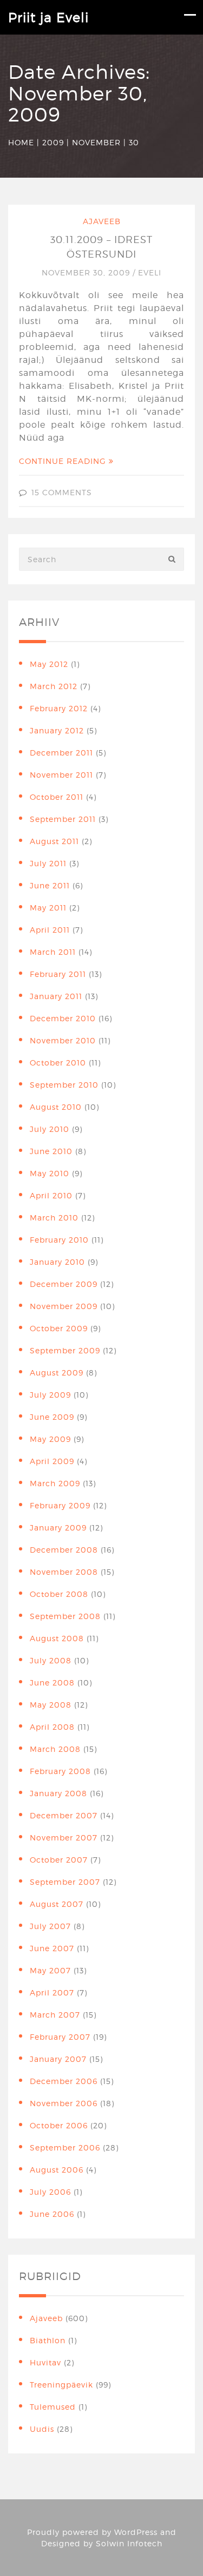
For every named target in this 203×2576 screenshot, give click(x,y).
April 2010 (51, 1195)
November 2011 (61, 775)
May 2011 (48, 908)
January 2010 (57, 1262)
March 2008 (55, 1749)
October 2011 (57, 797)
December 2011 (61, 753)
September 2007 (65, 1882)
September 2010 (64, 1085)
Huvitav (45, 2362)
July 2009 (50, 1395)
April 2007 (52, 1992)
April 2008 (52, 1727)
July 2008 (51, 1660)
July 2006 (50, 2192)
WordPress (136, 2532)
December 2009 (64, 1284)
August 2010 (56, 1107)
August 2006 (57, 2170)
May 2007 (50, 1970)
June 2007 (52, 1948)
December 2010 (63, 1018)
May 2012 (49, 664)
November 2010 (63, 1040)
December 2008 (64, 1550)
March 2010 (54, 1218)
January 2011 (56, 996)
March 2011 (53, 952)
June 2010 (51, 1151)
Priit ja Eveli (48, 18)
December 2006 (64, 2081)
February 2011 (58, 974)
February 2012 (59, 708)
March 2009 (55, 1483)
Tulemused (53, 2407)
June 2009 (52, 1417)
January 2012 (57, 730)
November (96, 142)
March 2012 (54, 686)
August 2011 (54, 841)
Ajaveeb (102, 221)
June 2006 (52, 2214)
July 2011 (48, 863)
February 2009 (60, 1505)
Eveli (150, 272)
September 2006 (65, 2147)
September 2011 (63, 819)
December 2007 (64, 1815)
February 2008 (60, 1771)
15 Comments (62, 492)
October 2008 (59, 1594)
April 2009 (52, 1461)
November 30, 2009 (87, 272)
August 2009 (57, 1373)
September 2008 (65, 1616)
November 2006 (64, 2103)
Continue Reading (64, 461)
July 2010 (50, 1129)
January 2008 (58, 1793)
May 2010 (50, 1173)
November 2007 (64, 1837)
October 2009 (59, 1328)
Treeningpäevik (61, 2385)
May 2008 (51, 1705)
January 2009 (58, 1528)
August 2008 (57, 1638)
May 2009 (50, 1439)
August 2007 (57, 1904)
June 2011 (50, 885)
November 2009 (64, 1306)
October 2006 (59, 2125)
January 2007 (58, 2059)
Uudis (42, 2429)
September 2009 (65, 1350)
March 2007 (55, 2015)
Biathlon (48, 2340)
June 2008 (52, 1683)
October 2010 (58, 1063)
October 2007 (59, 1860)
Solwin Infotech (129, 2543)
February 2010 (59, 1240)
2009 (53, 142)
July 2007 (50, 1926)
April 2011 (50, 930)
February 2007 (60, 2037)
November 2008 (64, 1572)
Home (21, 142)
